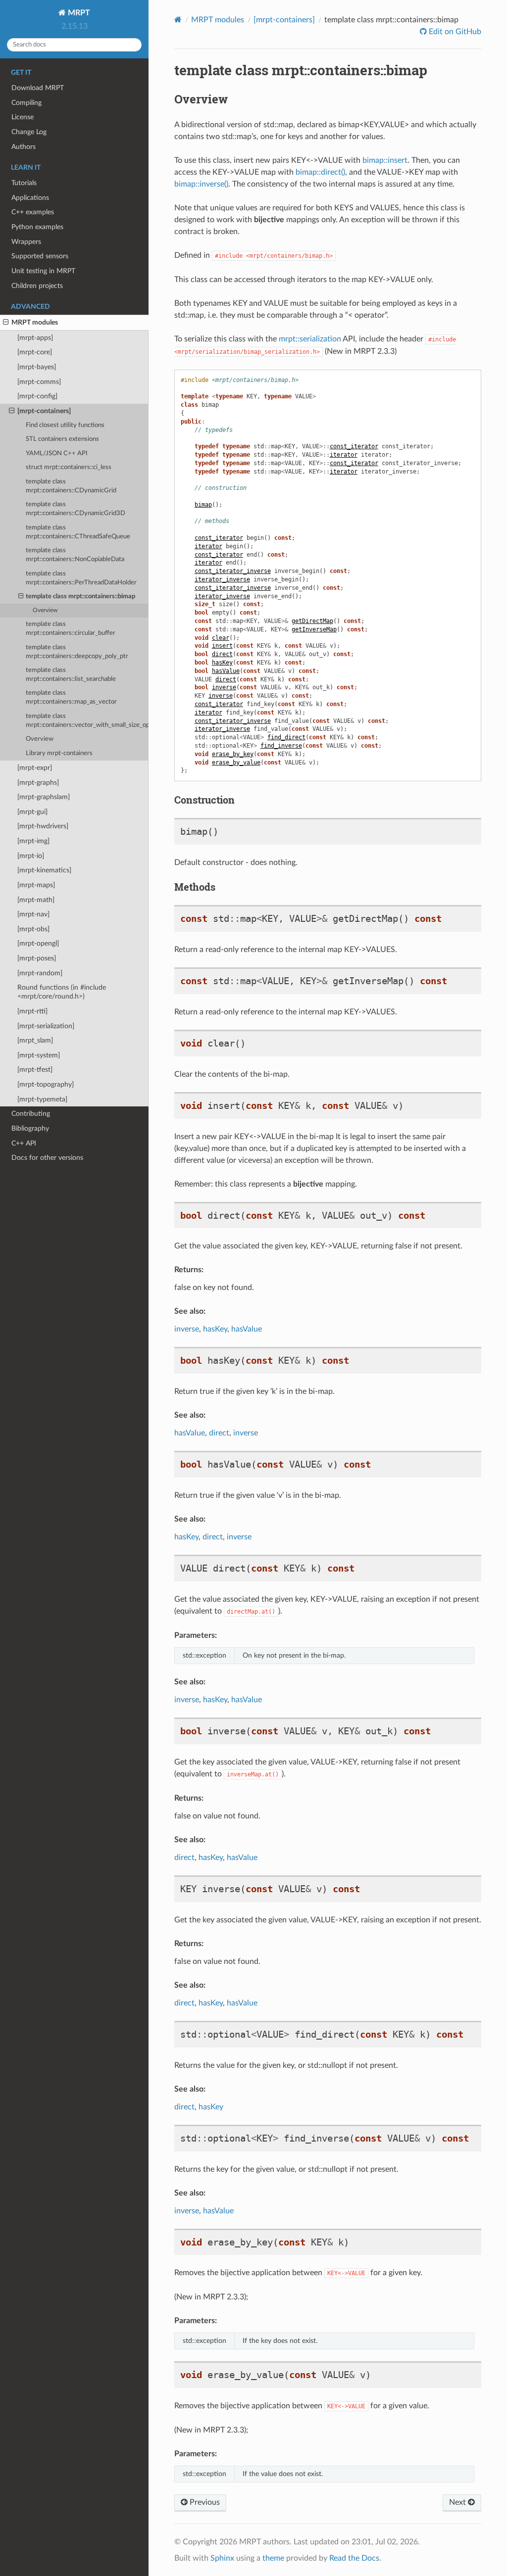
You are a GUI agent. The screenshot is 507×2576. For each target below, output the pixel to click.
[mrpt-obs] (33, 929)
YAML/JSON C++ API (57, 453)
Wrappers (26, 242)
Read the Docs (354, 2558)
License (23, 117)
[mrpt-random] (40, 973)
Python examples (37, 227)
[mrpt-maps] (36, 885)
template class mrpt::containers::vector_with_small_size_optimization (87, 721)
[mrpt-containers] (44, 411)
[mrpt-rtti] (32, 1011)
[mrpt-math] (36, 900)
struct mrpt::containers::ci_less (69, 467)
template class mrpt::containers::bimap (80, 596)
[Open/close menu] (6, 323)
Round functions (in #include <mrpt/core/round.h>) (62, 992)
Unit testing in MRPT (43, 271)
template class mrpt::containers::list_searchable (71, 675)
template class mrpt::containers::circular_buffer (71, 629)
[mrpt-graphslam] (44, 797)
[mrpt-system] (39, 1055)
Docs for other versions (47, 1158)
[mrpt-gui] (32, 812)
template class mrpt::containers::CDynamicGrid (71, 486)
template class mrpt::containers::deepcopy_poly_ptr (77, 652)
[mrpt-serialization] (46, 1026)
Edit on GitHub (454, 32)
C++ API (24, 1143)
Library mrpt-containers (59, 753)
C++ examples (33, 212)
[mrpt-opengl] (38, 943)
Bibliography (30, 1128)
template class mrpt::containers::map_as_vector (71, 697)
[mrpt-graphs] (38, 783)
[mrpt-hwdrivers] (43, 826)
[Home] (178, 20)
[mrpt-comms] (39, 382)
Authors (24, 147)
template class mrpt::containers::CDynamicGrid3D (76, 509)
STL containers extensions (62, 439)
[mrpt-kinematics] (44, 870)
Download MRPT (38, 88)
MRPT (78, 13)
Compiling (26, 103)
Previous (204, 2502)
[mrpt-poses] (37, 958)
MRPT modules (35, 322)
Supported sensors (40, 256)
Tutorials (24, 183)
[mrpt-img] (33, 841)
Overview (45, 610)
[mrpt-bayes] (37, 367)
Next (458, 2502)
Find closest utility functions (65, 425)
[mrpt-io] (31, 856)
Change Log (29, 132)
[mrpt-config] (37, 396)
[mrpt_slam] (35, 1040)
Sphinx (222, 2558)
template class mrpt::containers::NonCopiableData (75, 555)
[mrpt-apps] (35, 338)
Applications (30, 198)
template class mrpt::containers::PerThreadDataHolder (81, 578)
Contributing (31, 1114)
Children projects (37, 286)
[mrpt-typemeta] (42, 1099)
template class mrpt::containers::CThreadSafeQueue (78, 532)
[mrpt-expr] (35, 768)
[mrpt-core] (35, 352)
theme (273, 2558)
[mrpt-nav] (33, 914)
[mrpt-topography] (46, 1084)
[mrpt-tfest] (35, 1070)
